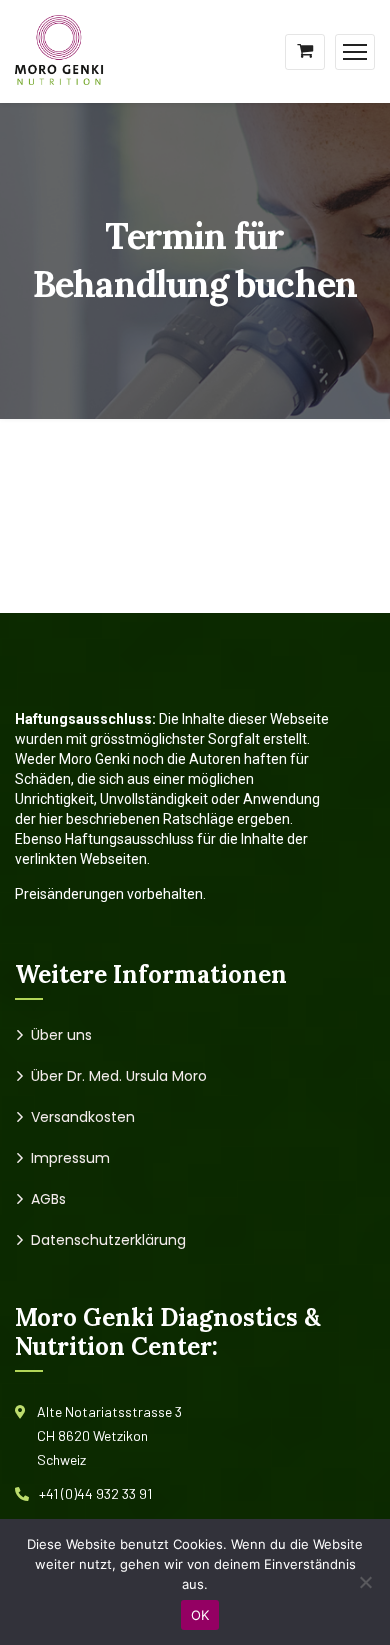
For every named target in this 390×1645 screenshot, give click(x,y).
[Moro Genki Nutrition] (60, 49)
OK (200, 1615)
